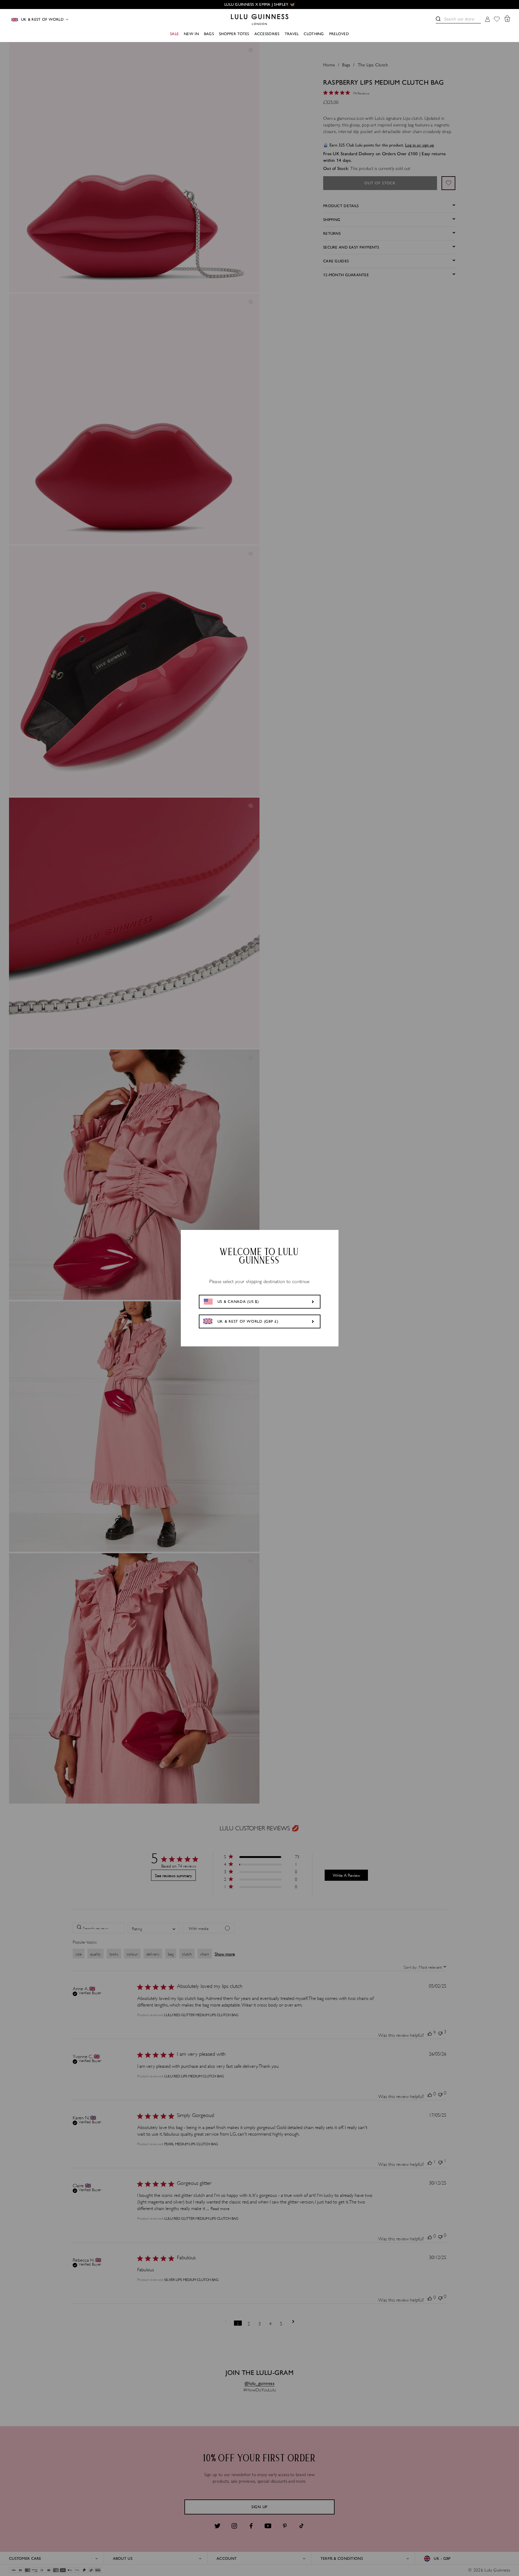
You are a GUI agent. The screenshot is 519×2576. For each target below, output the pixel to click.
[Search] (438, 19)
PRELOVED (339, 34)
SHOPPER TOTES (234, 34)
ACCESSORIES (267, 34)
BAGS (209, 34)
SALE (174, 34)
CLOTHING (314, 34)
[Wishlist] (497, 20)
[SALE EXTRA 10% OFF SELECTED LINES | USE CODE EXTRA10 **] (259, 5)
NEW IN (191, 34)
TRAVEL (292, 34)
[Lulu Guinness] (260, 20)
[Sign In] (487, 20)
